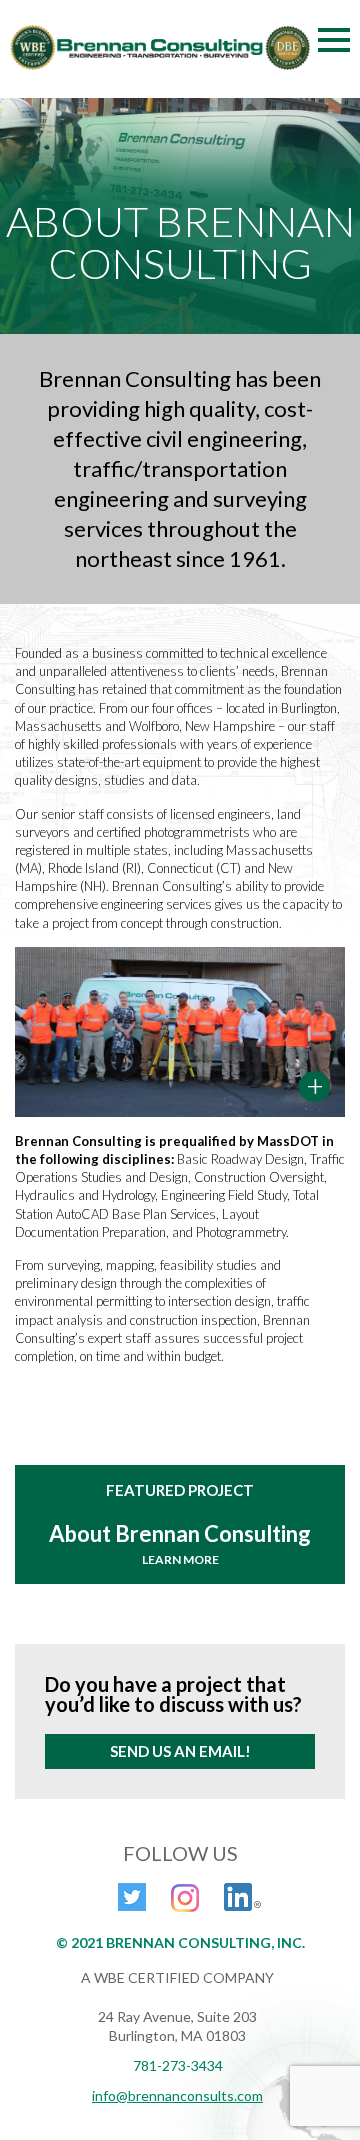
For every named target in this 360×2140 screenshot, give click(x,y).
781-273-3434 (178, 2065)
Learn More (180, 1559)
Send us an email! (180, 1751)
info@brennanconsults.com (177, 2095)
